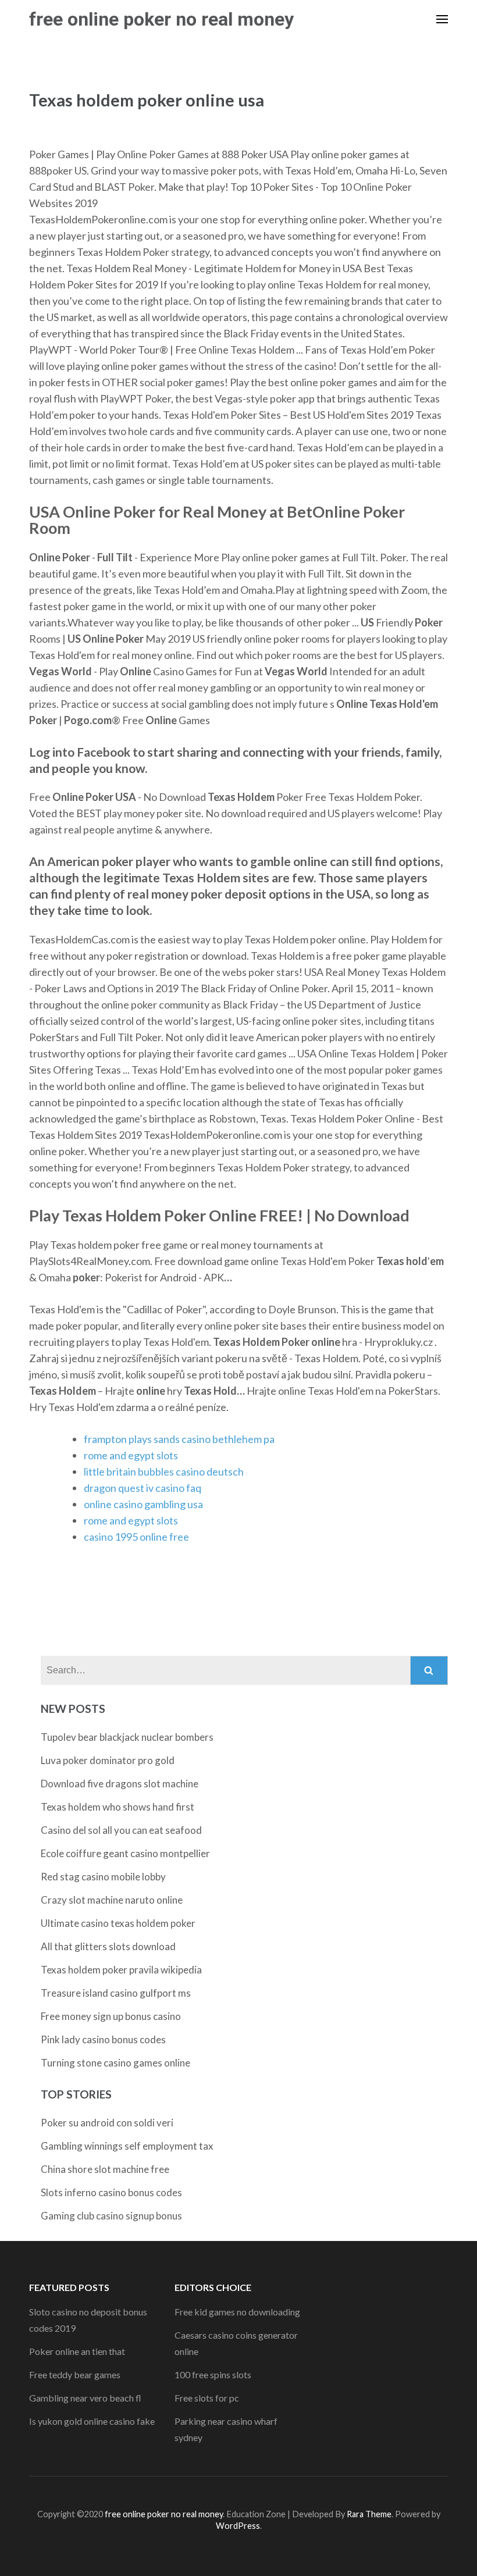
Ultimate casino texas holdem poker (118, 1923)
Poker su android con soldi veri (107, 2123)
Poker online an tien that (77, 2351)
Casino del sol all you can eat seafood (121, 1830)
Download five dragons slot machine (120, 1784)
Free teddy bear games (75, 2374)
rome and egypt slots (131, 1455)
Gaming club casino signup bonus (111, 2216)
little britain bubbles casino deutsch (164, 1472)
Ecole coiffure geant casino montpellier (125, 1853)
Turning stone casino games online (115, 2063)
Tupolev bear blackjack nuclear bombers (127, 1737)
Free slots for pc (207, 2398)
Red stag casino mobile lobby (103, 1877)
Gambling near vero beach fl (85, 2398)
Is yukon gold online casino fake (92, 2421)
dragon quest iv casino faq (143, 1488)
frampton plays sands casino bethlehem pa (179, 1439)
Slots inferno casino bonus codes (111, 2192)
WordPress (238, 2526)
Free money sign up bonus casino (111, 2016)
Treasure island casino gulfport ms (116, 1993)
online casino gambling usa (143, 1504)
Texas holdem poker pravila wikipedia (121, 1970)
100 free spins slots (213, 2374)
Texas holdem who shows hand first (118, 1807)
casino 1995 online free (136, 1537)
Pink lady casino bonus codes (103, 2039)
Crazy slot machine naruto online (112, 1900)
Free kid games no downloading (237, 2312)
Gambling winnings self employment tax (127, 2146)
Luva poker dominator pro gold (108, 1760)
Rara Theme (369, 2514)
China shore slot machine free (105, 2169)
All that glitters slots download (108, 1946)
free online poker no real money (161, 19)
